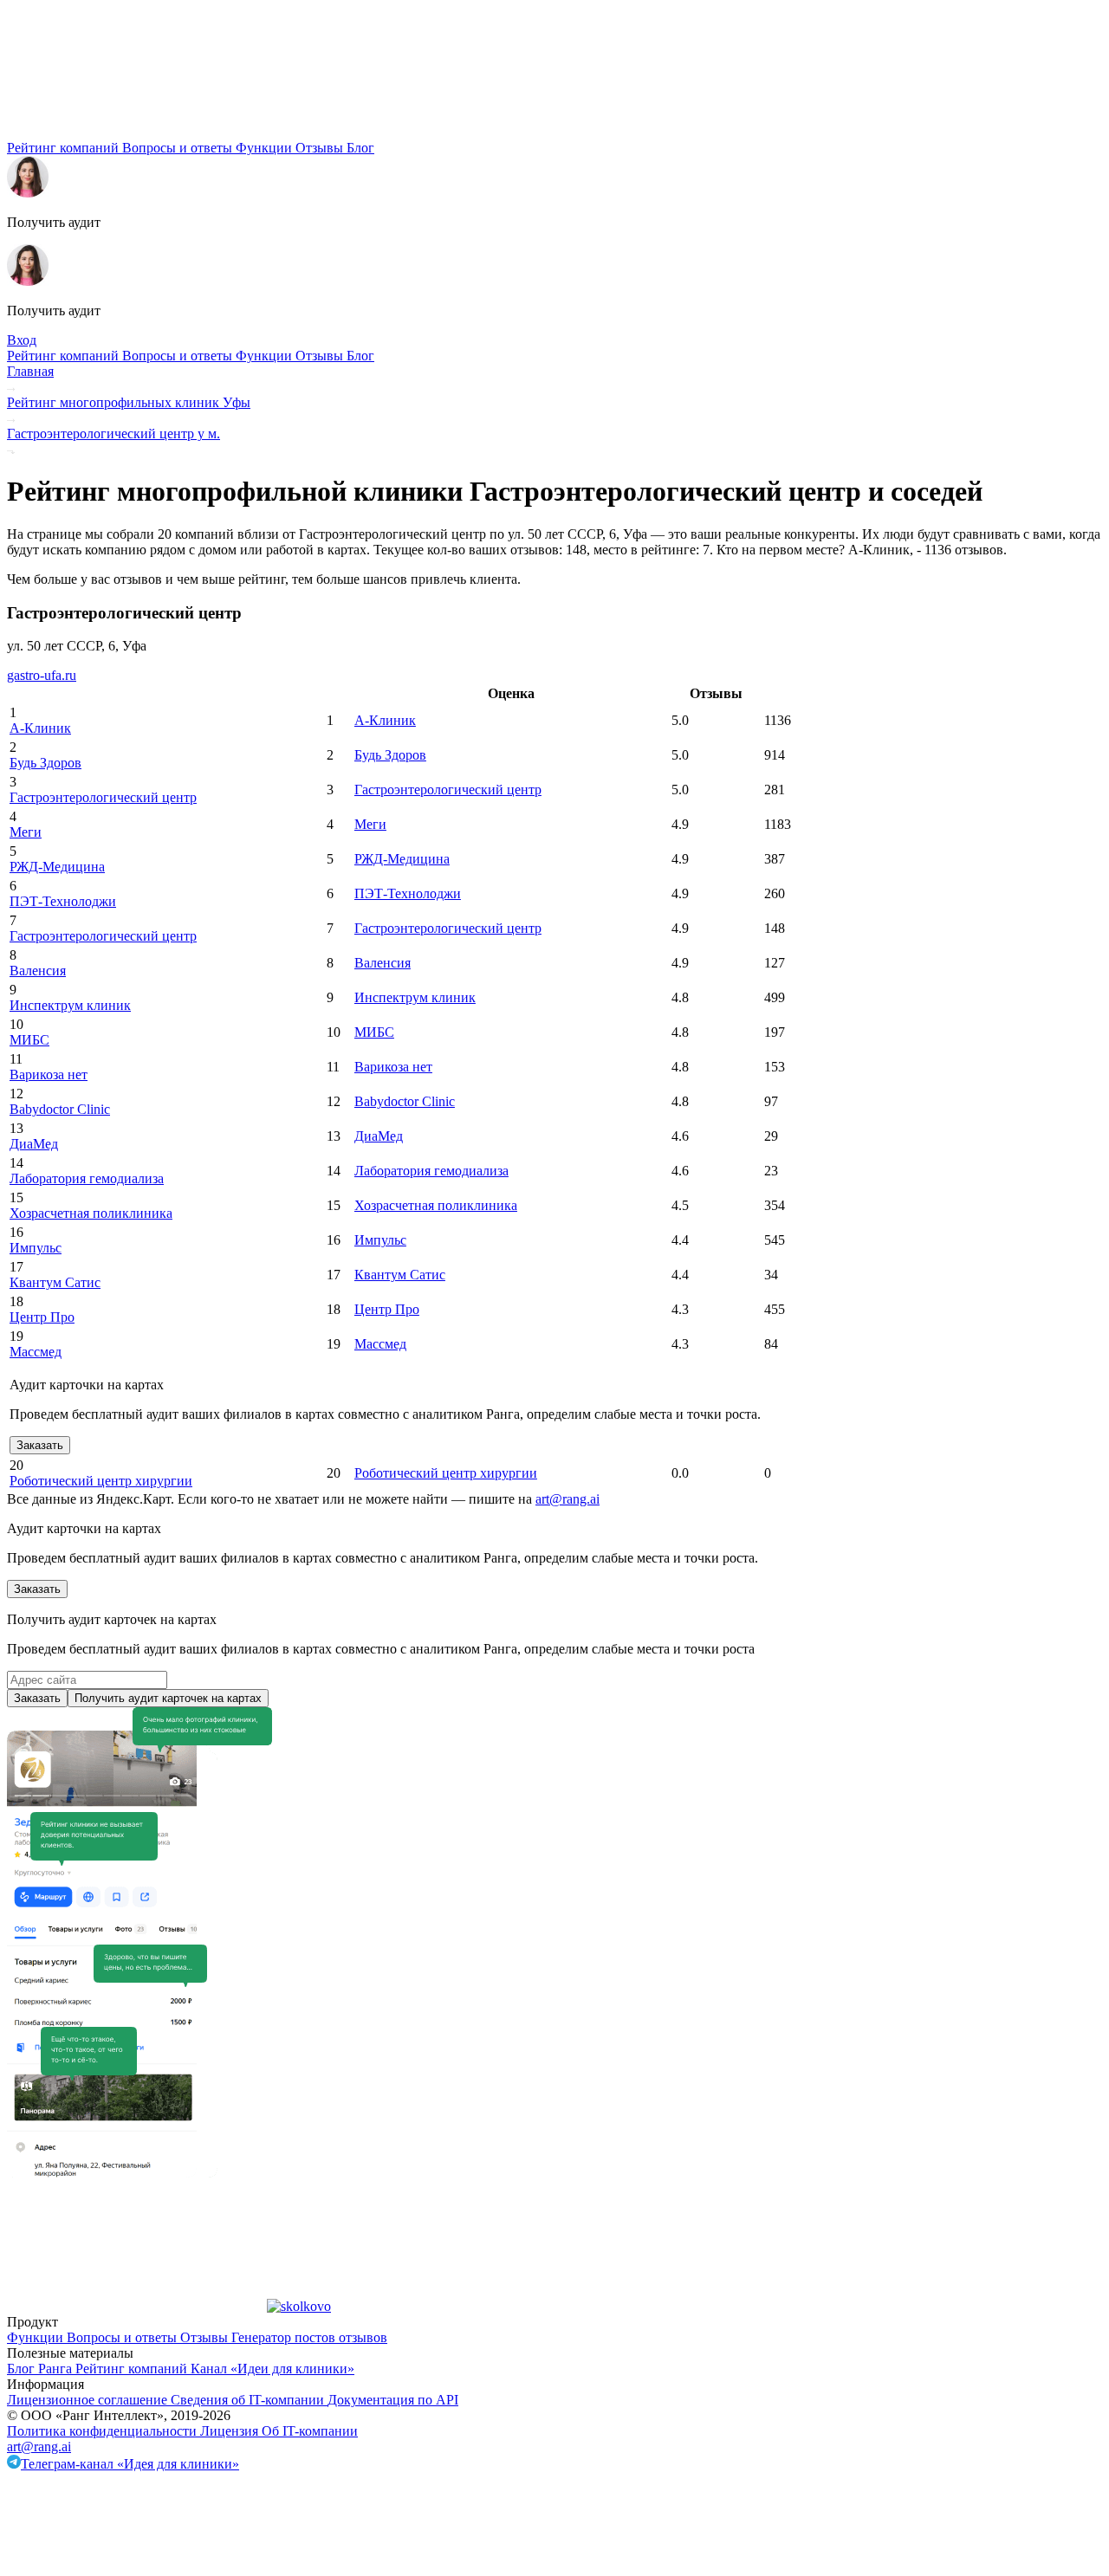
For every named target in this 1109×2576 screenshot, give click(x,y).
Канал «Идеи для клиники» (272, 2369)
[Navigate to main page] (137, 132)
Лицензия (231, 2431)
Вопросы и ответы (179, 148)
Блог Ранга (41, 2369)
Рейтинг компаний (65, 148)
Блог (360, 148)
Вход (22, 340)
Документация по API (393, 2400)
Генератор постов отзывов (309, 2337)
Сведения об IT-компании (249, 2400)
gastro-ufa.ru (42, 675)
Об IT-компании (310, 2431)
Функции (266, 148)
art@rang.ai (39, 2447)
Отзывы (321, 148)
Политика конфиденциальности (104, 2431)
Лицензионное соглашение (89, 2400)
